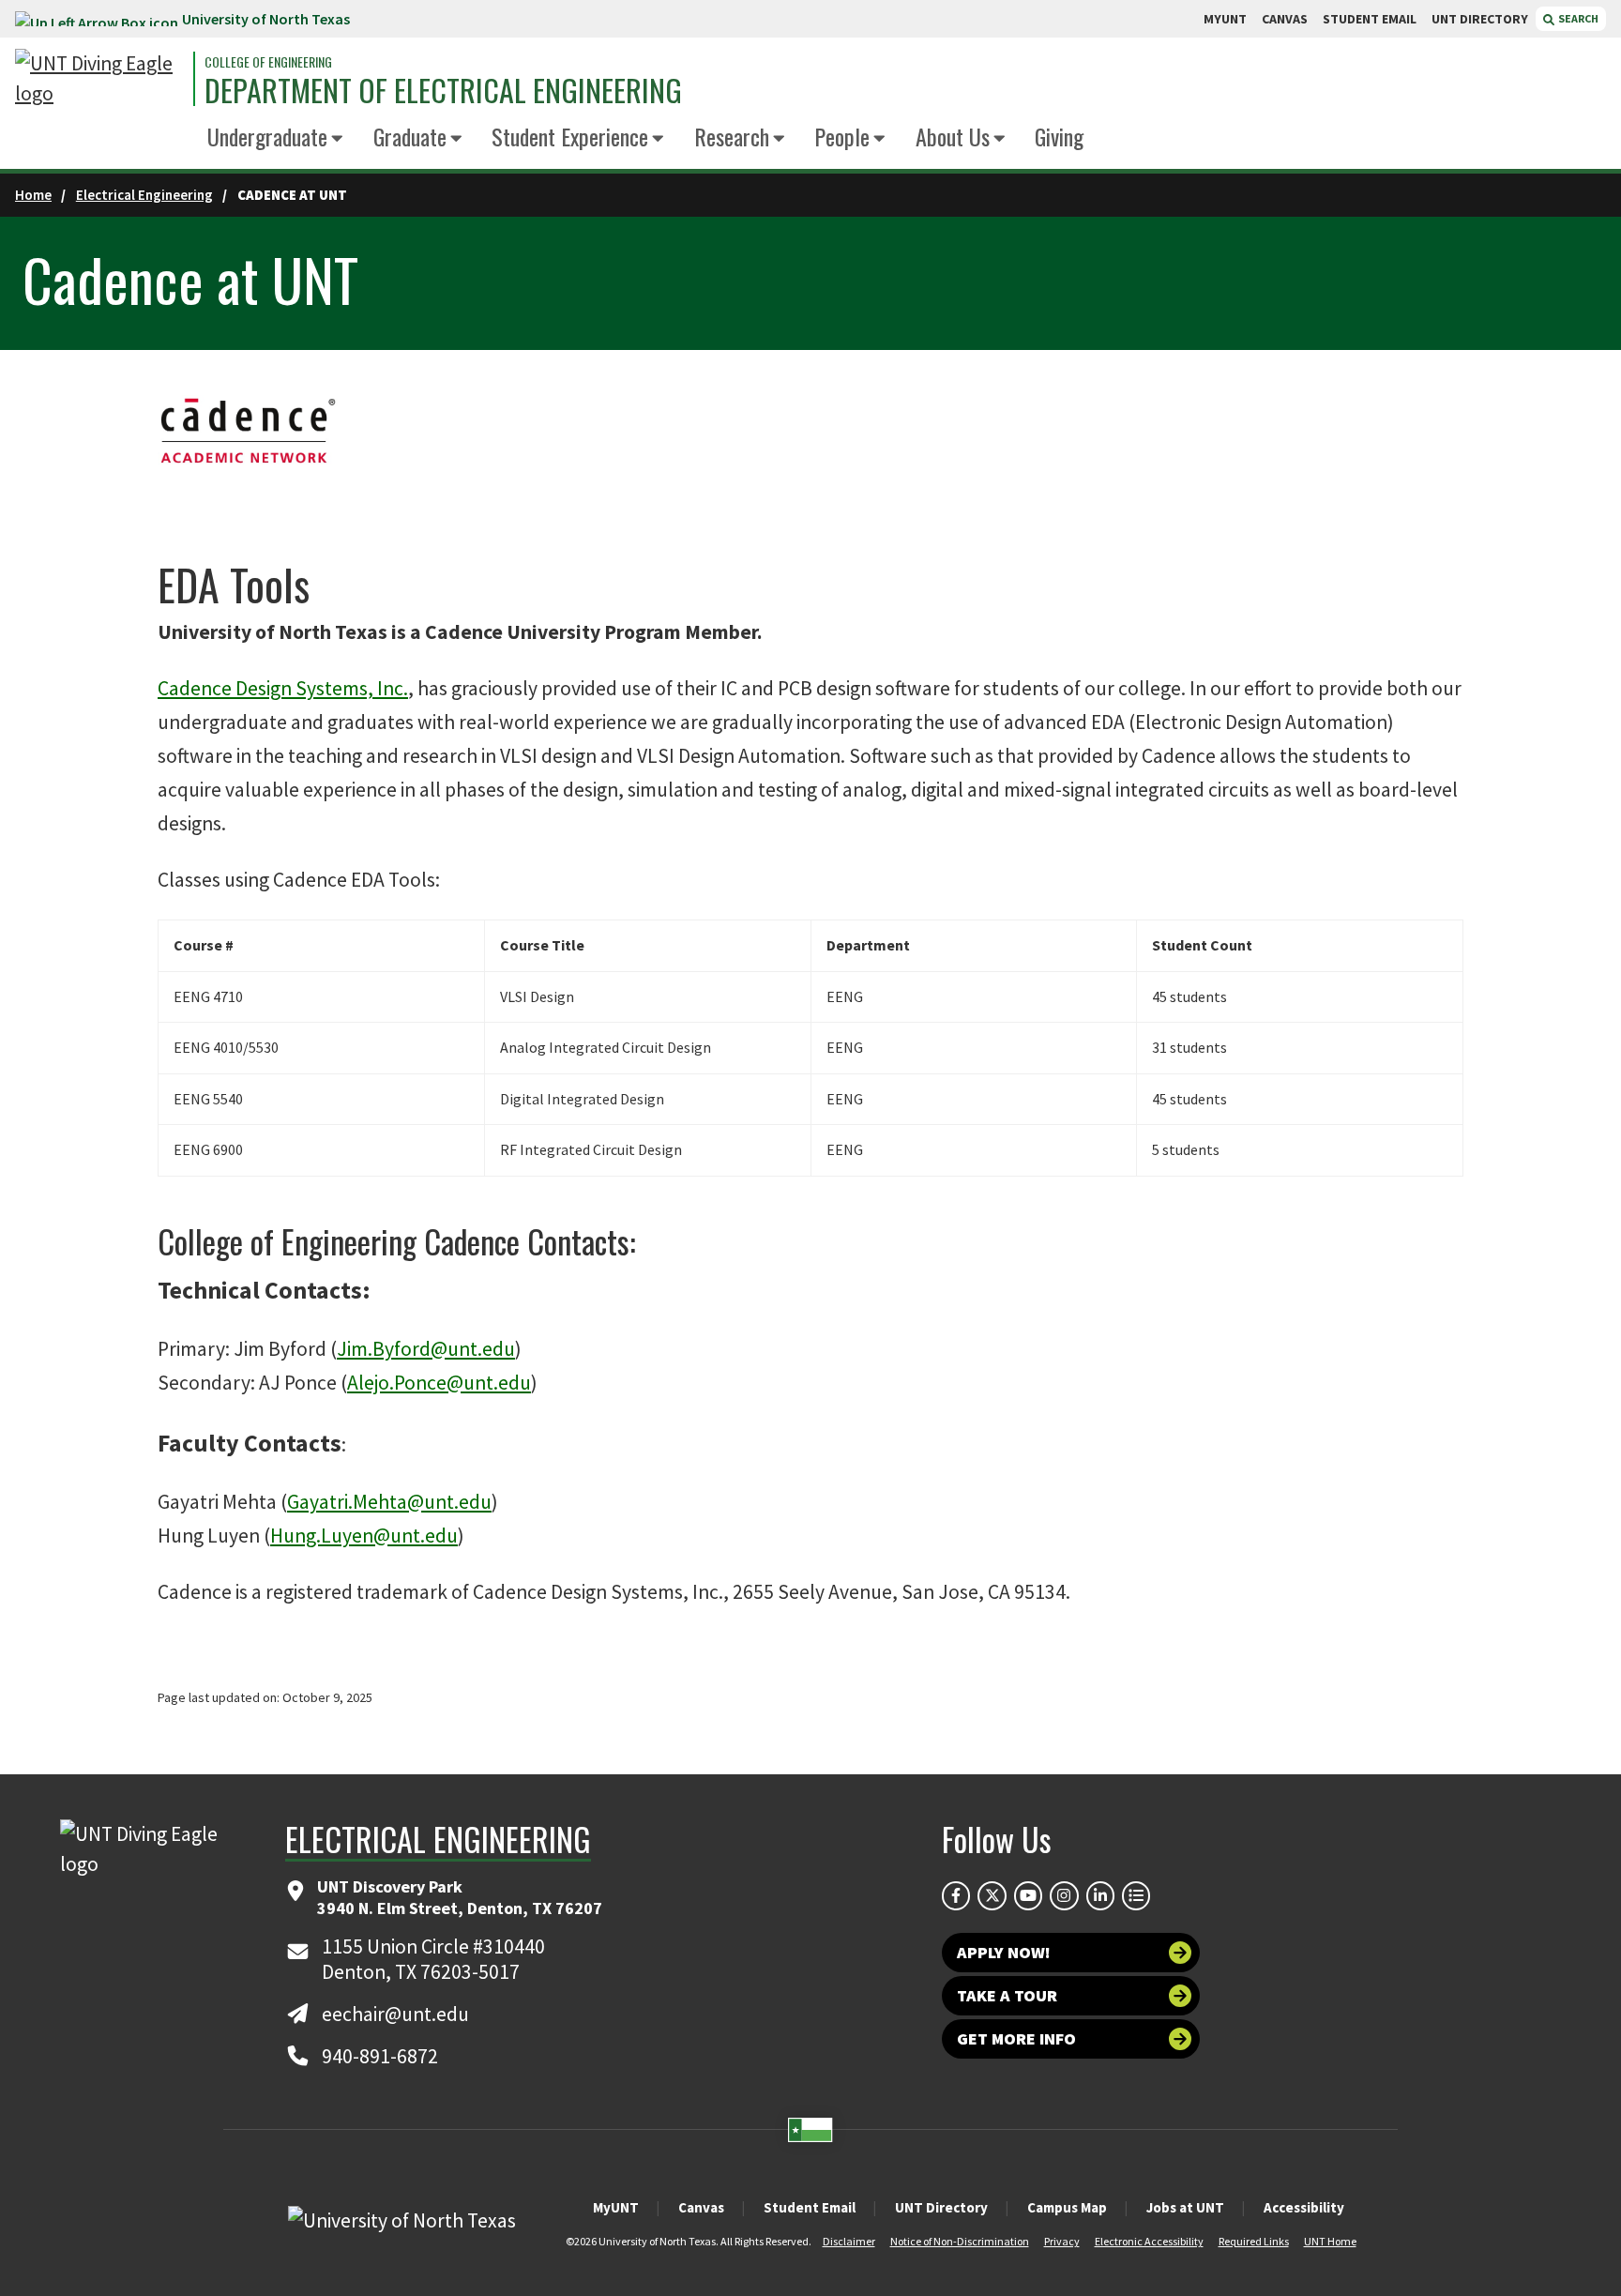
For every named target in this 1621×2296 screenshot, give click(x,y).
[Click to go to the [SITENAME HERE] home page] (99, 79)
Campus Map (1067, 2207)
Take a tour (1007, 1995)
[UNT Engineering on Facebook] (956, 1895)
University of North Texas (266, 19)
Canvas (701, 2207)
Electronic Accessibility (1149, 2241)
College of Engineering (268, 62)
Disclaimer (849, 2241)
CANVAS (1285, 19)
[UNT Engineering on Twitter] (992, 1895)
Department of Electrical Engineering (443, 90)
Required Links (1254, 2241)
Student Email (810, 2207)
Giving (1059, 136)
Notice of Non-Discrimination (960, 2241)
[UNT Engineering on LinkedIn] (1100, 1895)
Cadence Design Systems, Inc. (283, 688)
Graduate (410, 136)
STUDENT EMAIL (1370, 19)
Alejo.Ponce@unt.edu (439, 1383)
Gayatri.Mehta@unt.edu (389, 1502)
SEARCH (1577, 18)
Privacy (1062, 2241)
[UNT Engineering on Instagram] (1064, 1895)
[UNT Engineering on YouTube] (1028, 1895)
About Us (953, 136)
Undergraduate (267, 136)
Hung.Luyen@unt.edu (364, 1536)
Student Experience (570, 136)
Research (732, 136)
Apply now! (1004, 1952)
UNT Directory (941, 2207)
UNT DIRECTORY (1480, 19)
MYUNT (1225, 19)
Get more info (1016, 2038)
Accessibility (1304, 2207)
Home (33, 195)
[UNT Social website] (1136, 1895)
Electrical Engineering (144, 195)
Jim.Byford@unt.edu (426, 1349)
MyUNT (616, 2207)
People (842, 136)
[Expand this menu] (337, 139)
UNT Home (1330, 2241)
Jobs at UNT (1185, 2207)
